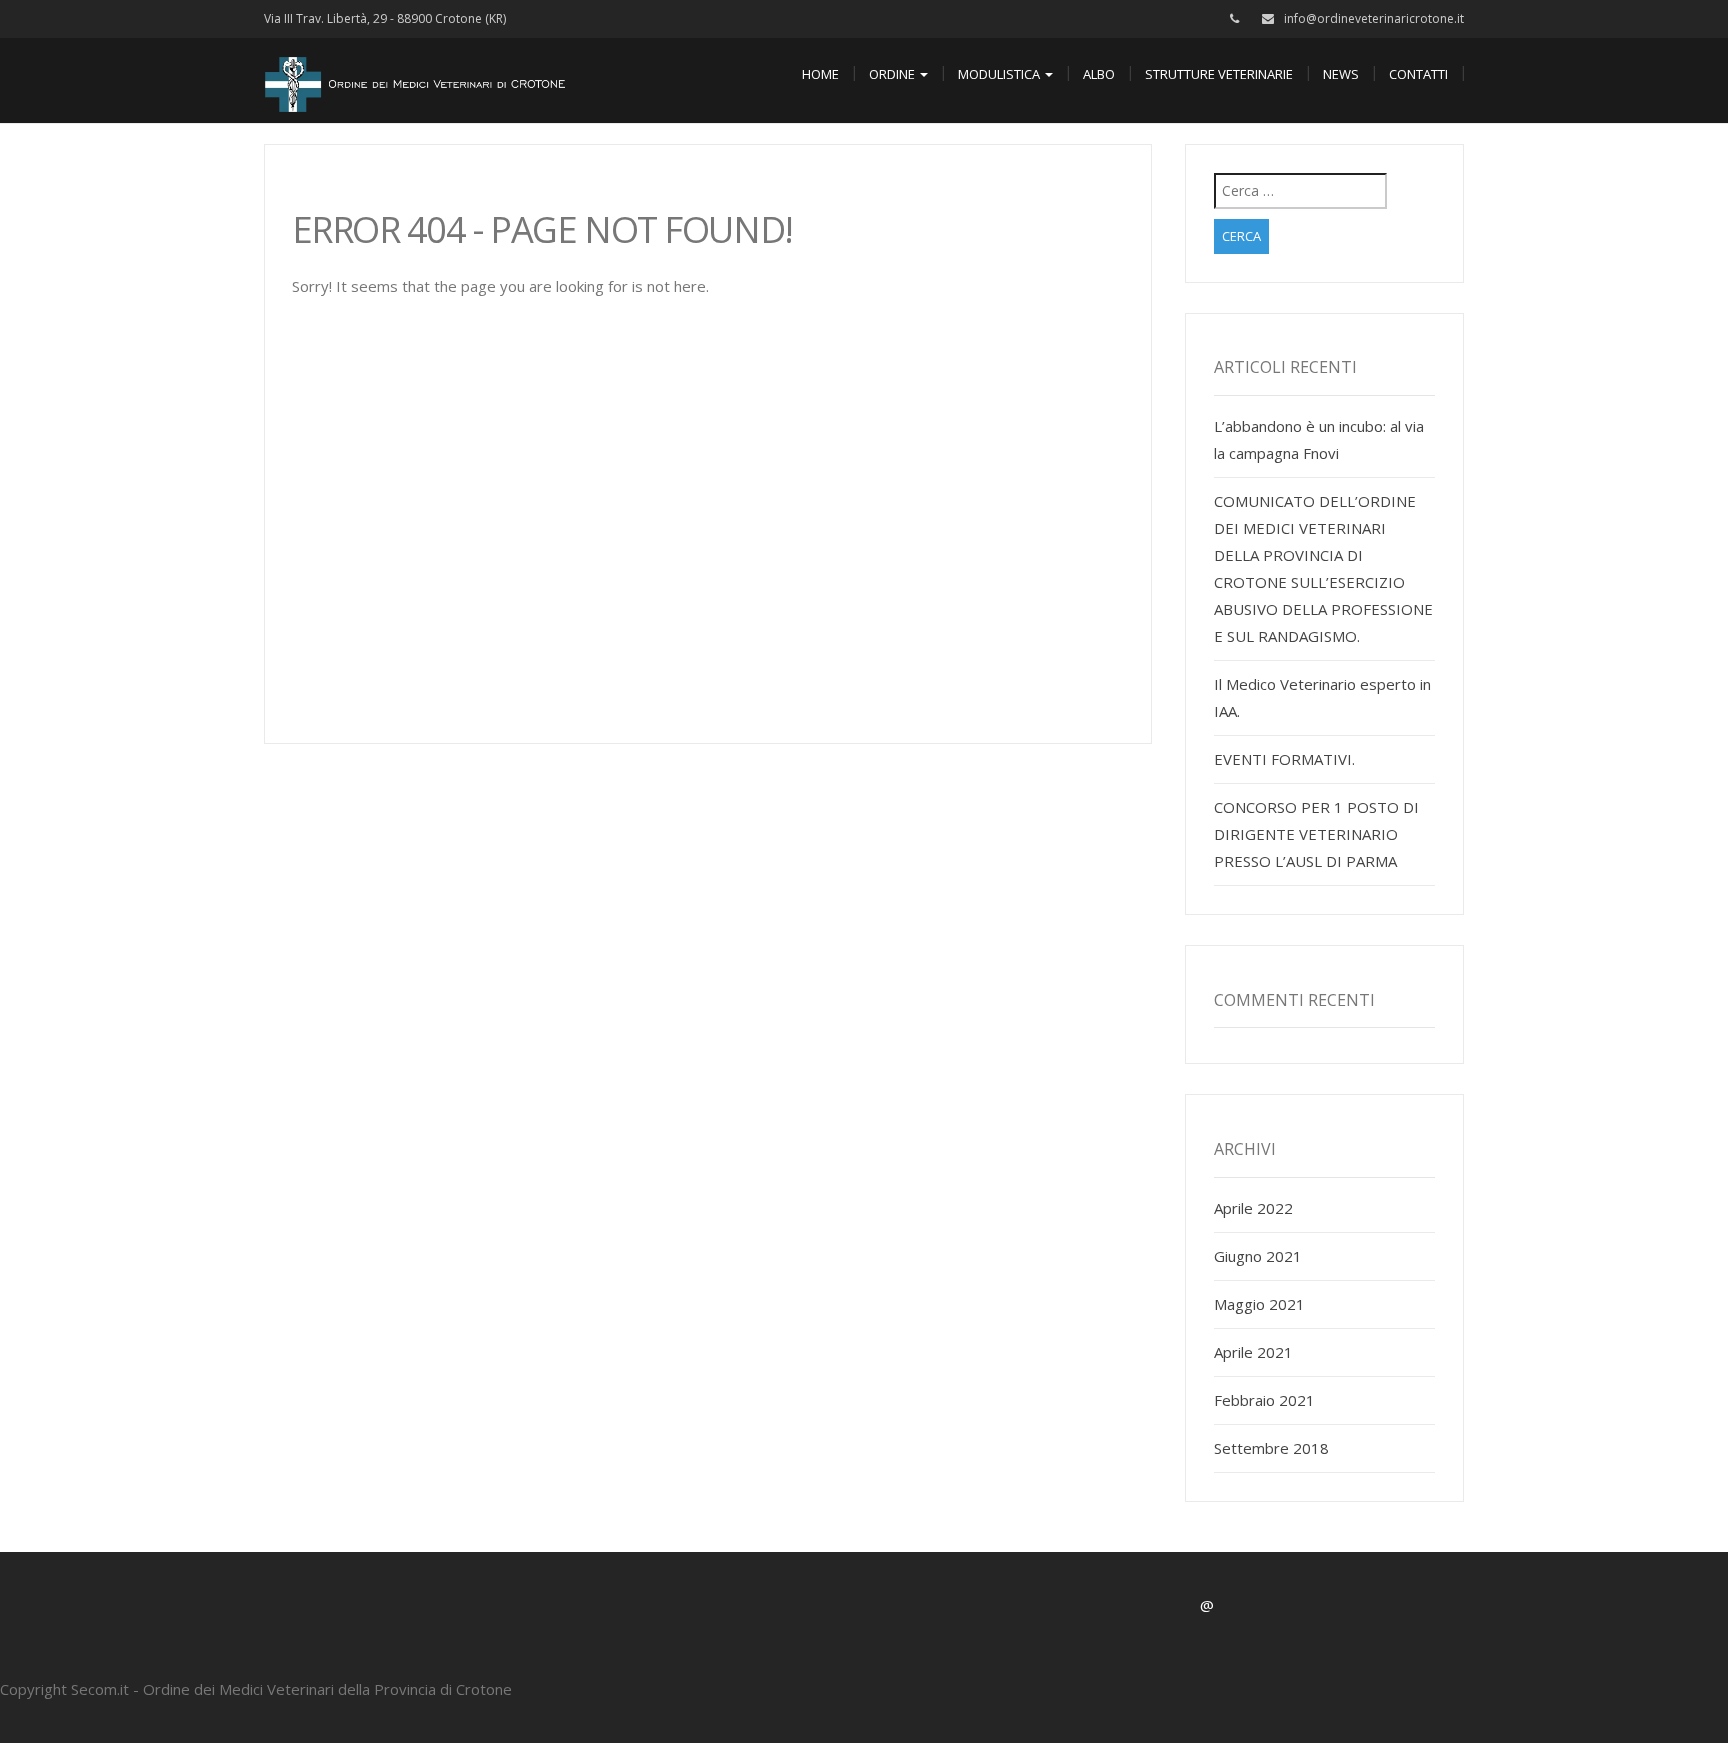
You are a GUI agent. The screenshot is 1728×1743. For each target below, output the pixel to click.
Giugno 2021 (1258, 1256)
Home (820, 74)
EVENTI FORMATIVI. (1284, 759)
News (1341, 74)
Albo (1099, 74)
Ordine (893, 74)
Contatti (1418, 74)
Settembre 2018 (1271, 1448)
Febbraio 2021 (1264, 1400)
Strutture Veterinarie (1219, 74)
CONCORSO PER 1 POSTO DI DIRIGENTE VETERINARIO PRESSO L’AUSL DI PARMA (1316, 834)
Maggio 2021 (1259, 1304)
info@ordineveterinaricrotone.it (1374, 18)
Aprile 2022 (1253, 1208)
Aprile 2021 (1253, 1352)
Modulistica (1000, 74)
